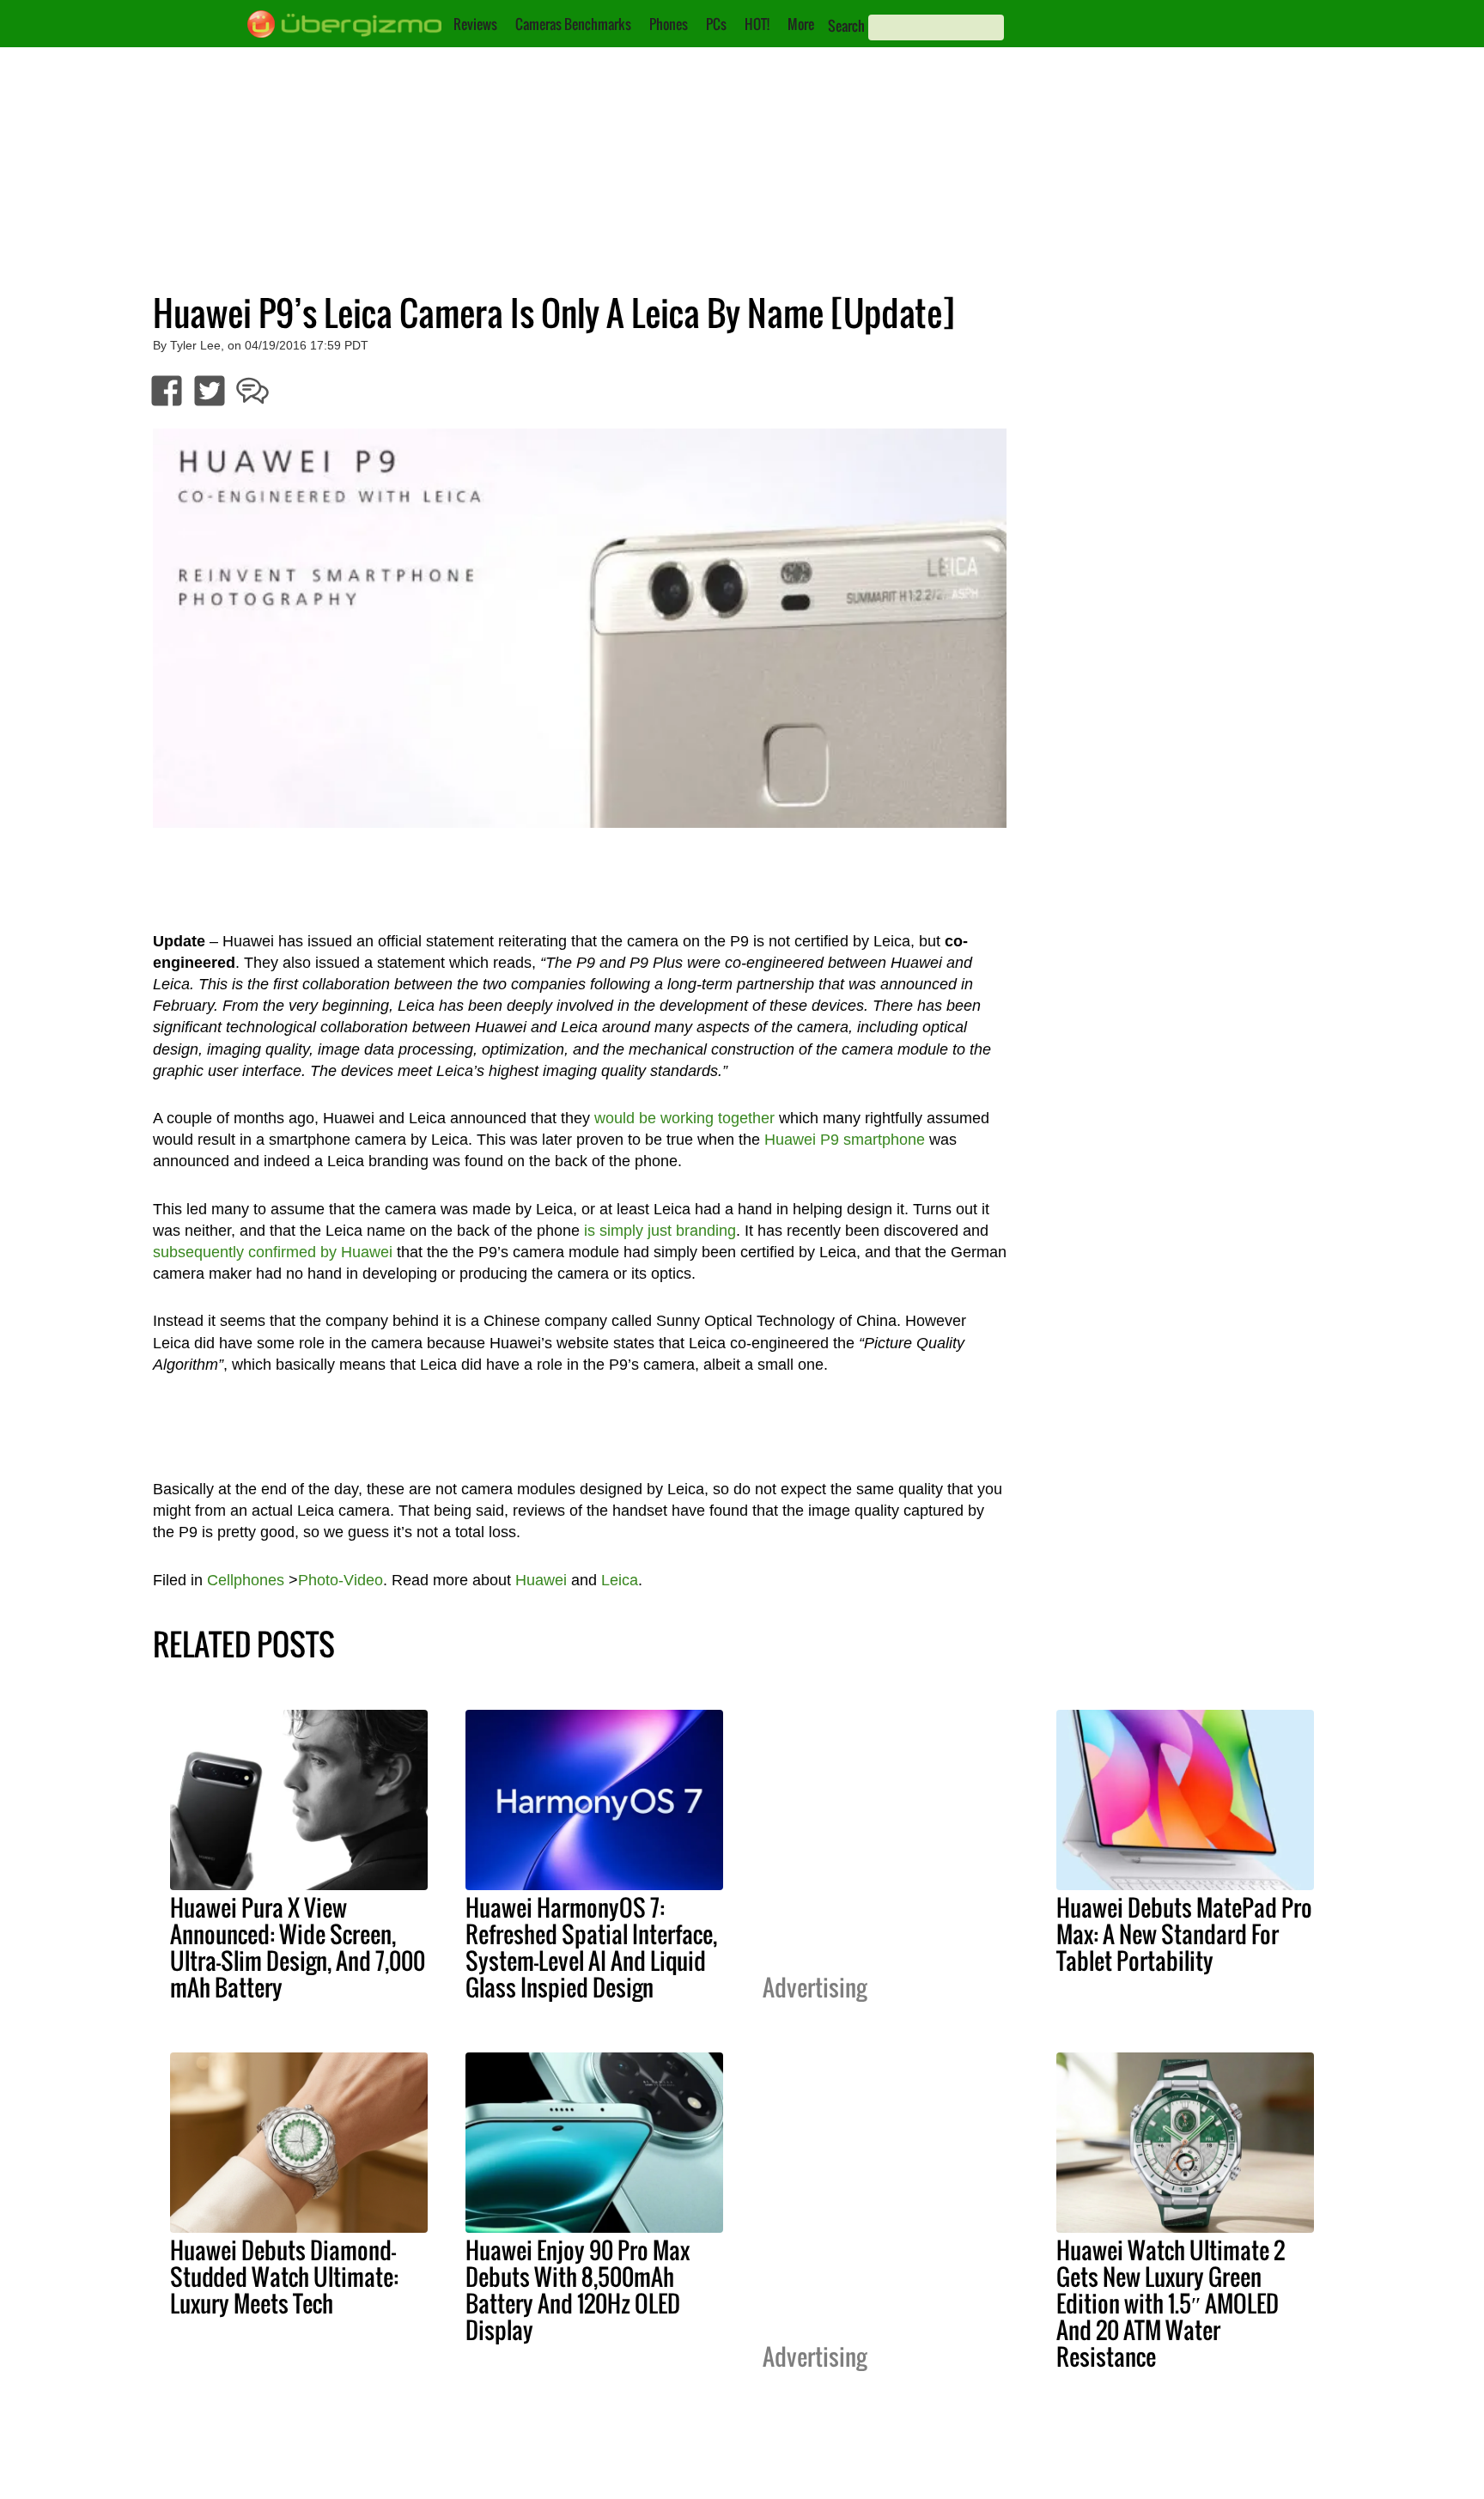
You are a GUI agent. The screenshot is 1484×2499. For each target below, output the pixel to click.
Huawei (541, 1580)
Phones (669, 24)
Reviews (475, 24)
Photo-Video (341, 1580)
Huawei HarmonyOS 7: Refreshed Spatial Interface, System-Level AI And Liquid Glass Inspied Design (591, 1947)
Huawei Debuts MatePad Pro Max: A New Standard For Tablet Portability (1184, 1934)
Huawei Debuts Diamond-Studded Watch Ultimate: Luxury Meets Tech (284, 2277)
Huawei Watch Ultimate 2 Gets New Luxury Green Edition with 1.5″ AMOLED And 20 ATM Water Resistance (1171, 2303)
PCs (716, 24)
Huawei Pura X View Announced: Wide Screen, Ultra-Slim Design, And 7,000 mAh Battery (298, 1947)
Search (846, 26)
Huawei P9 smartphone (845, 1140)
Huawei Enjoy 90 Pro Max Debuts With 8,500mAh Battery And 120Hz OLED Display (578, 2290)
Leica (620, 1580)
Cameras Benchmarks (573, 24)
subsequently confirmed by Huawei (273, 1252)
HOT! (757, 24)
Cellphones (246, 1580)
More (801, 24)
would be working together (684, 1118)
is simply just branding (660, 1231)
